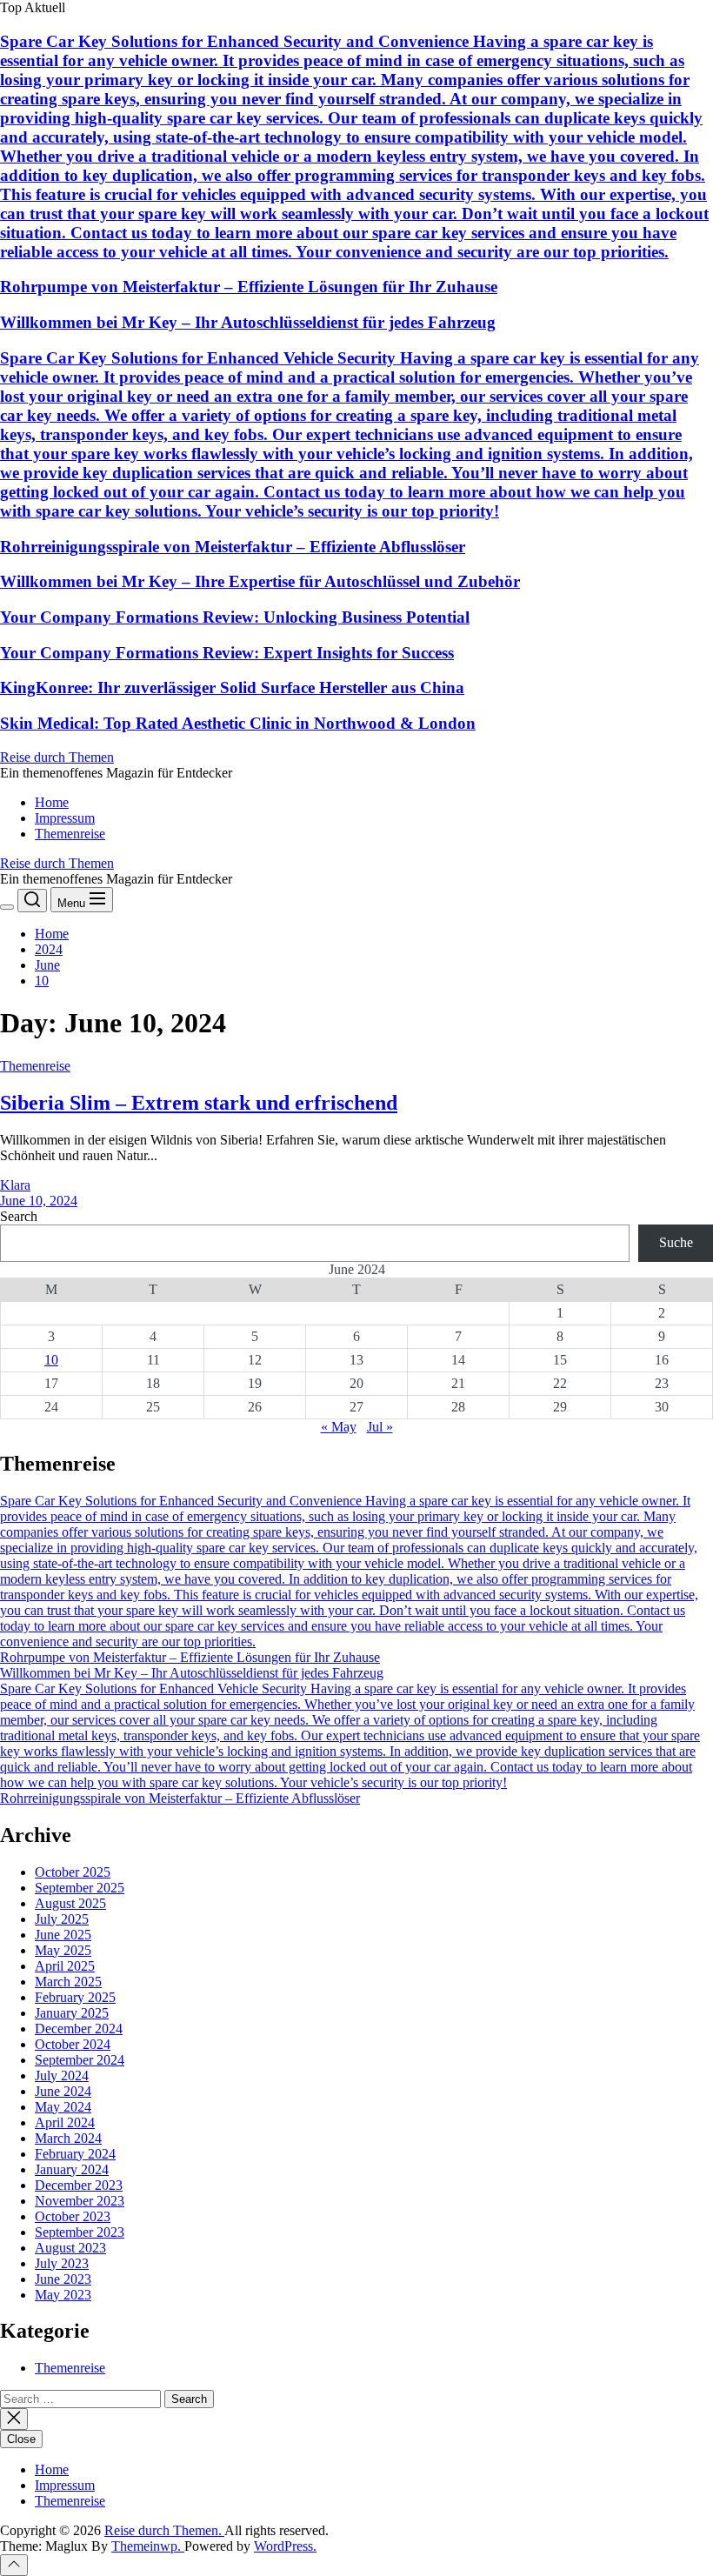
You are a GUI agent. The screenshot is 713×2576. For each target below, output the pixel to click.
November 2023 (80, 2201)
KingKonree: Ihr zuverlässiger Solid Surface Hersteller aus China (232, 687)
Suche (676, 1242)
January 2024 (72, 2169)
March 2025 (68, 1982)
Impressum (65, 818)
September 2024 (80, 2060)
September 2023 (80, 2232)
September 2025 (80, 1888)
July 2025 (62, 1919)
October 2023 (73, 2216)
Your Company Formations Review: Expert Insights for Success (227, 653)
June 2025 (63, 1935)
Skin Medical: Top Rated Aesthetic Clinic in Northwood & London (238, 723)
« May (339, 1427)
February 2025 (75, 1997)
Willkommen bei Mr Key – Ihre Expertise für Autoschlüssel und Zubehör (260, 581)
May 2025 (63, 1950)
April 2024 (65, 2122)
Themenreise (70, 834)
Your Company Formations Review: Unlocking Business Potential (235, 617)
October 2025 (73, 1872)
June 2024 (63, 2091)
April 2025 (65, 1966)
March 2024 (68, 2138)
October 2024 (73, 2044)
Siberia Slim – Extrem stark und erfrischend (199, 1103)
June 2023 (63, 2279)
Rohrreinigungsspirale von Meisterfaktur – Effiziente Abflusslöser (233, 547)
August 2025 (70, 1903)
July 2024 (62, 2075)
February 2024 (75, 2154)
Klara (15, 1185)
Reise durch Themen (57, 757)
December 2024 (79, 2029)
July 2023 (62, 2263)
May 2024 (63, 2107)
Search (19, 1216)
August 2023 (70, 2248)
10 (51, 1360)
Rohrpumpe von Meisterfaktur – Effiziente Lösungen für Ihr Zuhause (249, 287)
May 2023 (63, 2295)
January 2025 (72, 2013)
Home (52, 802)
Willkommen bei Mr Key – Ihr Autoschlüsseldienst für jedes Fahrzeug (248, 322)
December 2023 (79, 2185)
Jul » (380, 1427)
